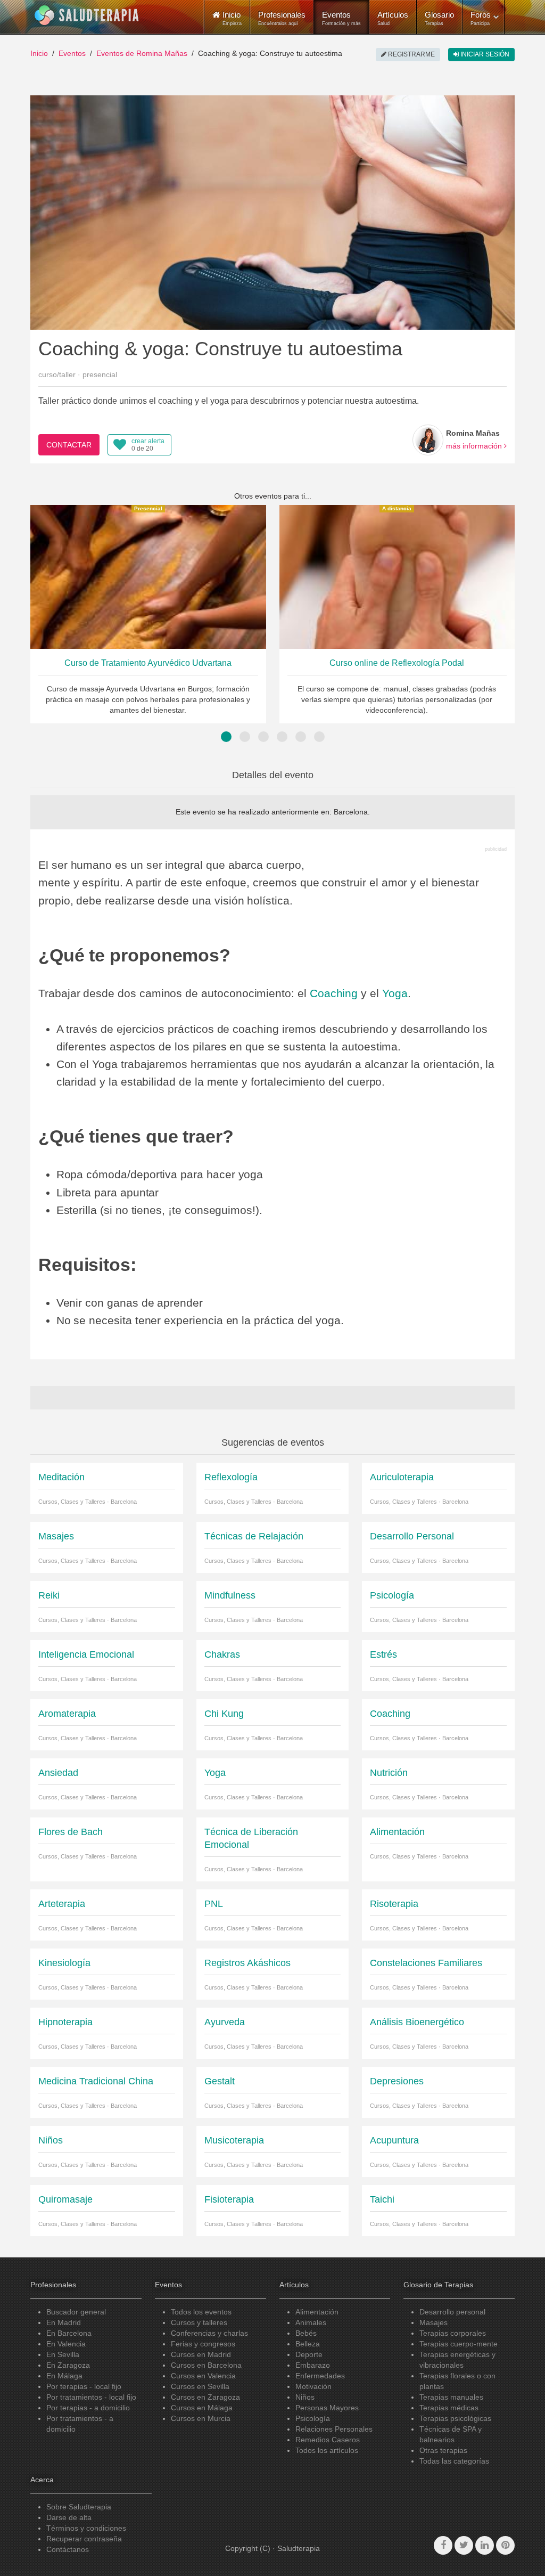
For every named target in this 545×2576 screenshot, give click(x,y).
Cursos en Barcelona (206, 2365)
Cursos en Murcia (201, 2418)
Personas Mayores (327, 2408)
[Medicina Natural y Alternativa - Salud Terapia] (87, 15)
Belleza (308, 2344)
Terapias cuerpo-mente (459, 2344)
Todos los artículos (327, 2450)
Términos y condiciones (86, 2528)
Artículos (393, 18)
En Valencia (66, 2344)
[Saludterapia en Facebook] (443, 2545)
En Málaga (64, 2376)
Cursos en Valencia (203, 2376)
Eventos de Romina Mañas (142, 53)
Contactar (69, 445)
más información (475, 446)
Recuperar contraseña (84, 2539)
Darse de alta (69, 2517)
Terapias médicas (449, 2408)
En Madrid (64, 2322)
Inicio (39, 53)
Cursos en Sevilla (200, 2386)
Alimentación (317, 2312)
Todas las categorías (454, 2461)
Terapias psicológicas (455, 2418)
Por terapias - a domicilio (88, 2408)
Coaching (334, 993)
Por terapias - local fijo (84, 2386)
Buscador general (76, 2312)
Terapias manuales (451, 2397)
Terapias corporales (453, 2333)
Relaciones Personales (334, 2429)
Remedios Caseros (328, 2440)
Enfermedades (320, 2376)
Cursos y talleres (199, 2322)
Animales (311, 2322)
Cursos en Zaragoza (205, 2397)
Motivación (313, 2386)
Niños (305, 2397)
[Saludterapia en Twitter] (464, 2545)
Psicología (313, 2418)
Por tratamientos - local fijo (91, 2397)
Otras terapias (443, 2450)
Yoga (395, 993)
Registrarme (411, 54)
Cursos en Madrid (201, 2354)
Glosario (439, 18)
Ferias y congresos (203, 2344)
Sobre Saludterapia (79, 2507)
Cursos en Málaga (202, 2408)
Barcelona (351, 812)
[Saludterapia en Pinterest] (505, 2545)
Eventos (341, 18)
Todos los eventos (201, 2312)
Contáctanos (68, 2549)
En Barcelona (69, 2333)
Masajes (433, 2322)
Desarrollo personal (452, 2312)
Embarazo (313, 2365)
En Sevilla (63, 2354)
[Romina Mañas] (428, 440)
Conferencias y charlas (209, 2333)
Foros (481, 18)
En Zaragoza (68, 2365)
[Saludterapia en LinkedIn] (485, 2545)
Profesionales (282, 18)
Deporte (309, 2354)
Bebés (306, 2333)
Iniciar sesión (484, 54)
